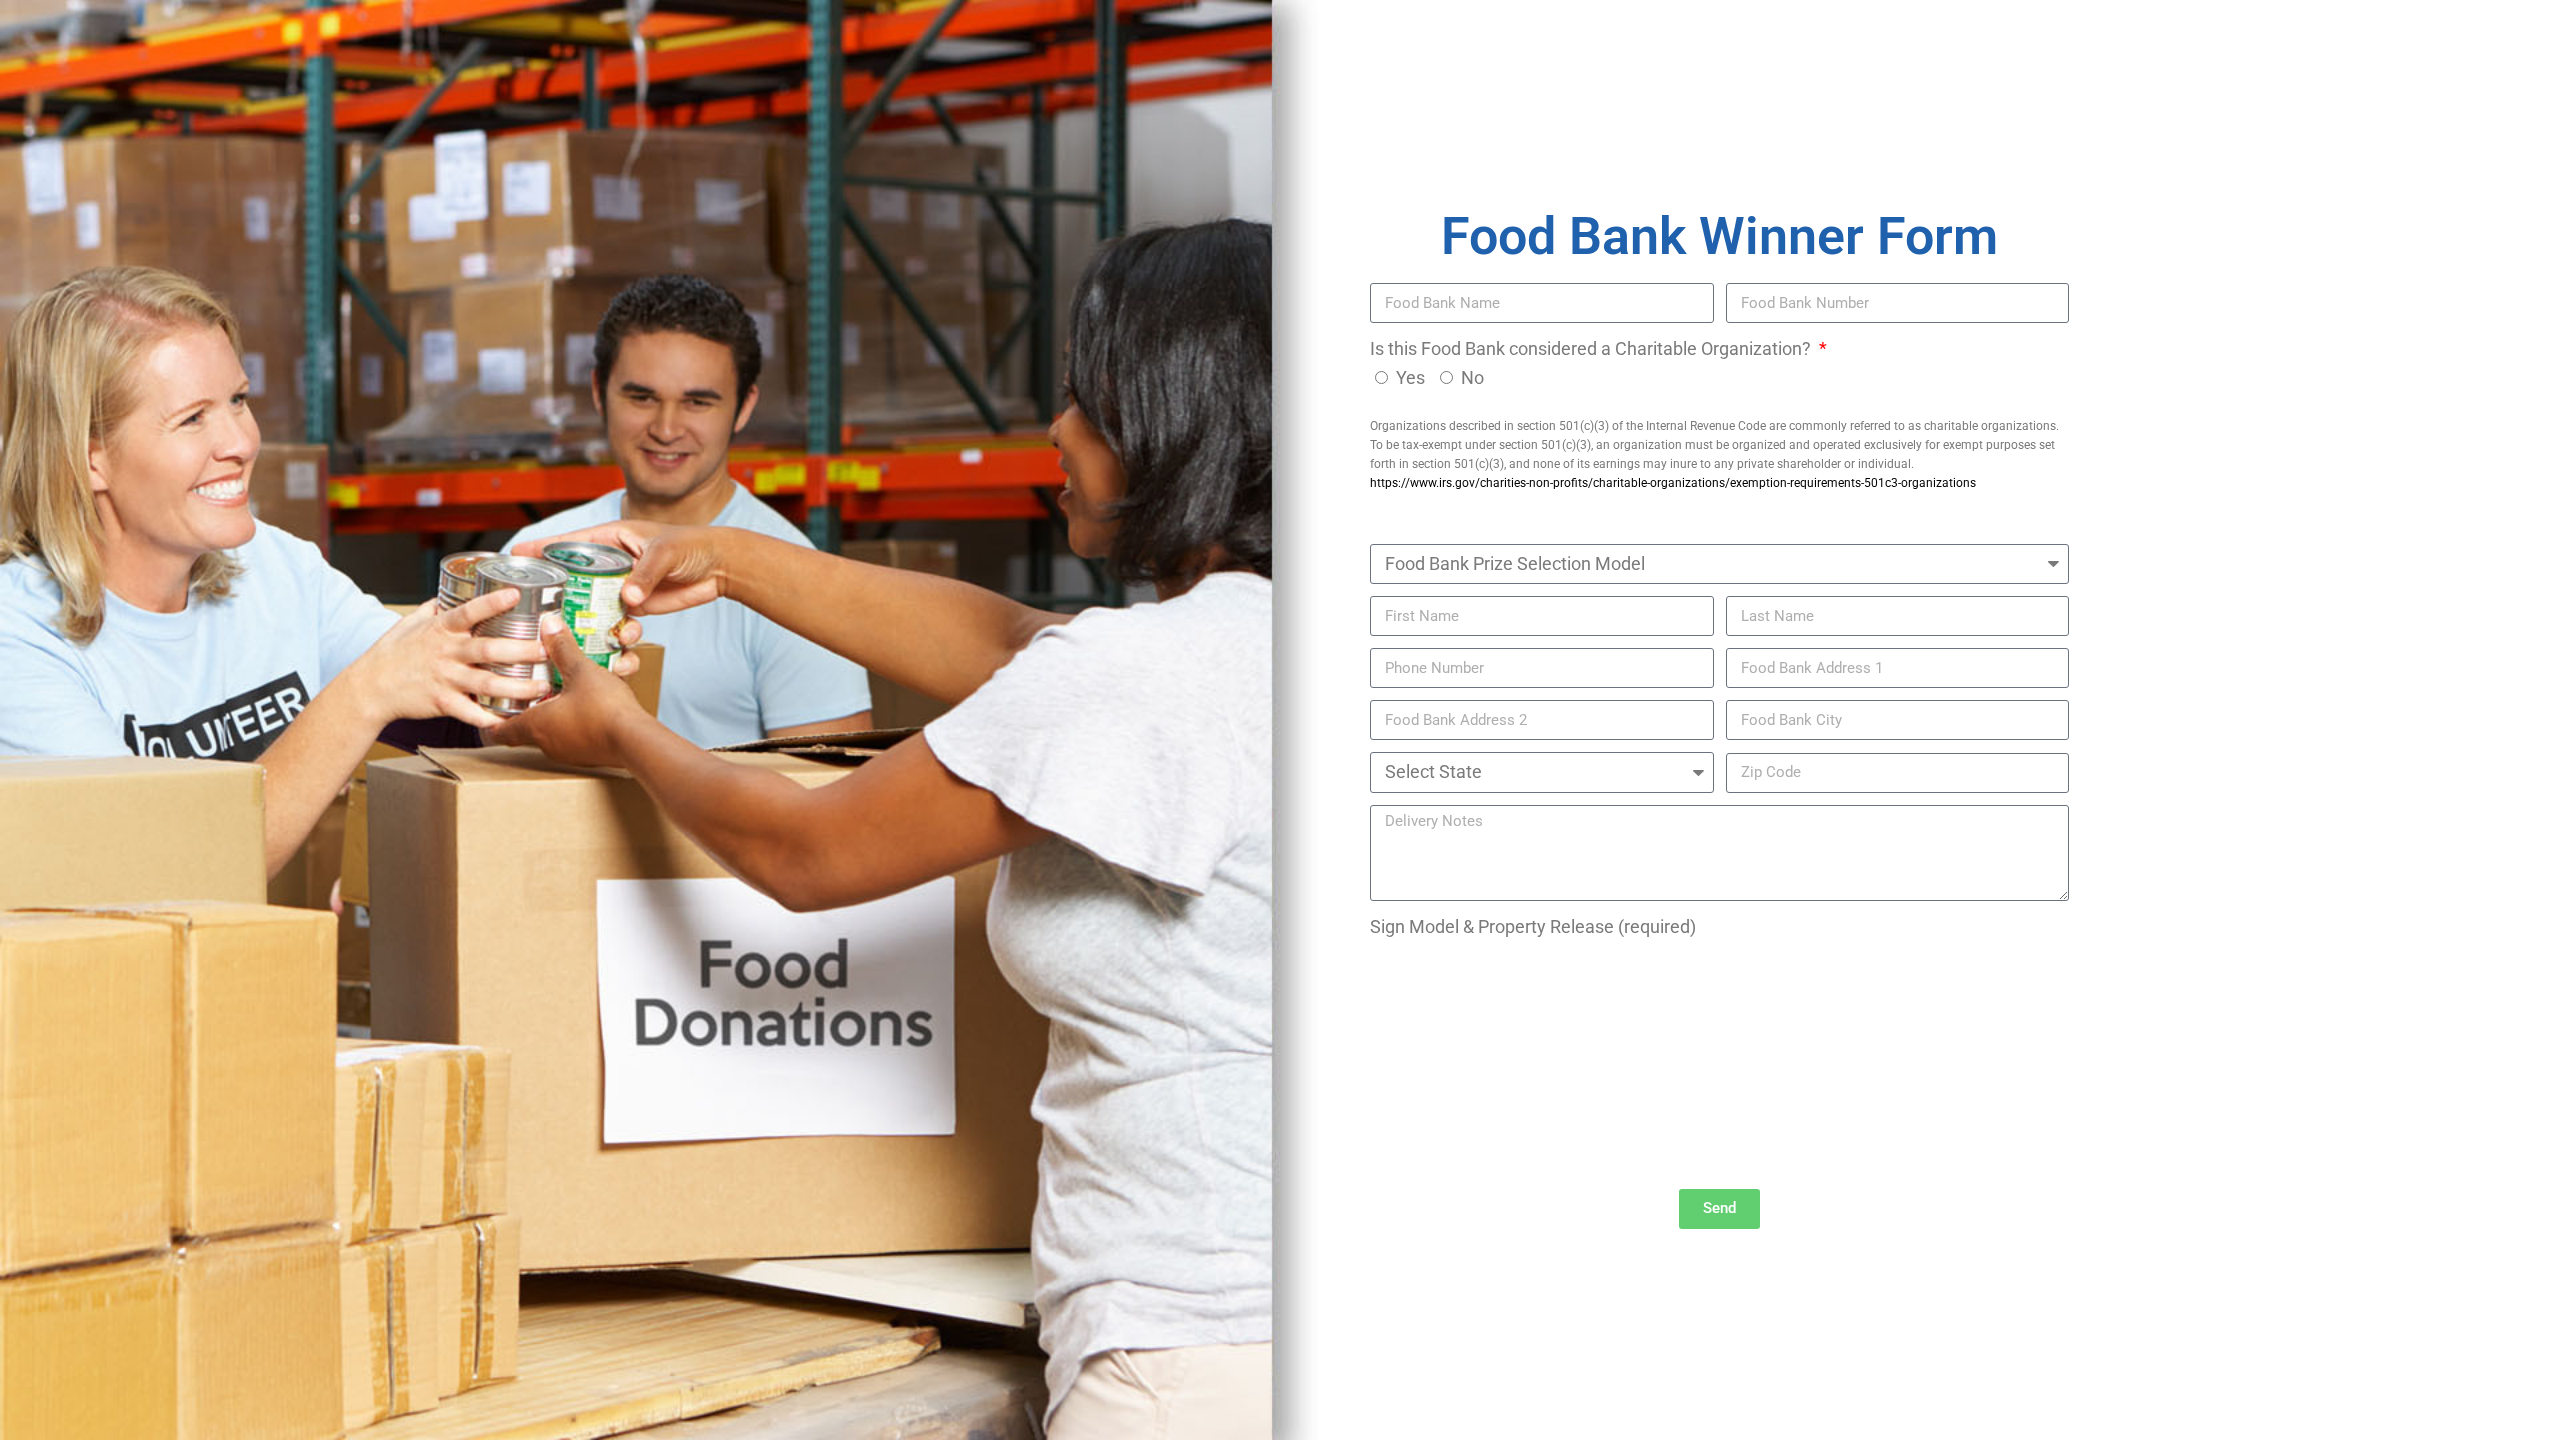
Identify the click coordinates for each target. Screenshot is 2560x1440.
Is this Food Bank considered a (1592, 348)
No (1472, 377)
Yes (1410, 377)
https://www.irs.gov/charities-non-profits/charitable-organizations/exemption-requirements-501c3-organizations (1673, 483)
